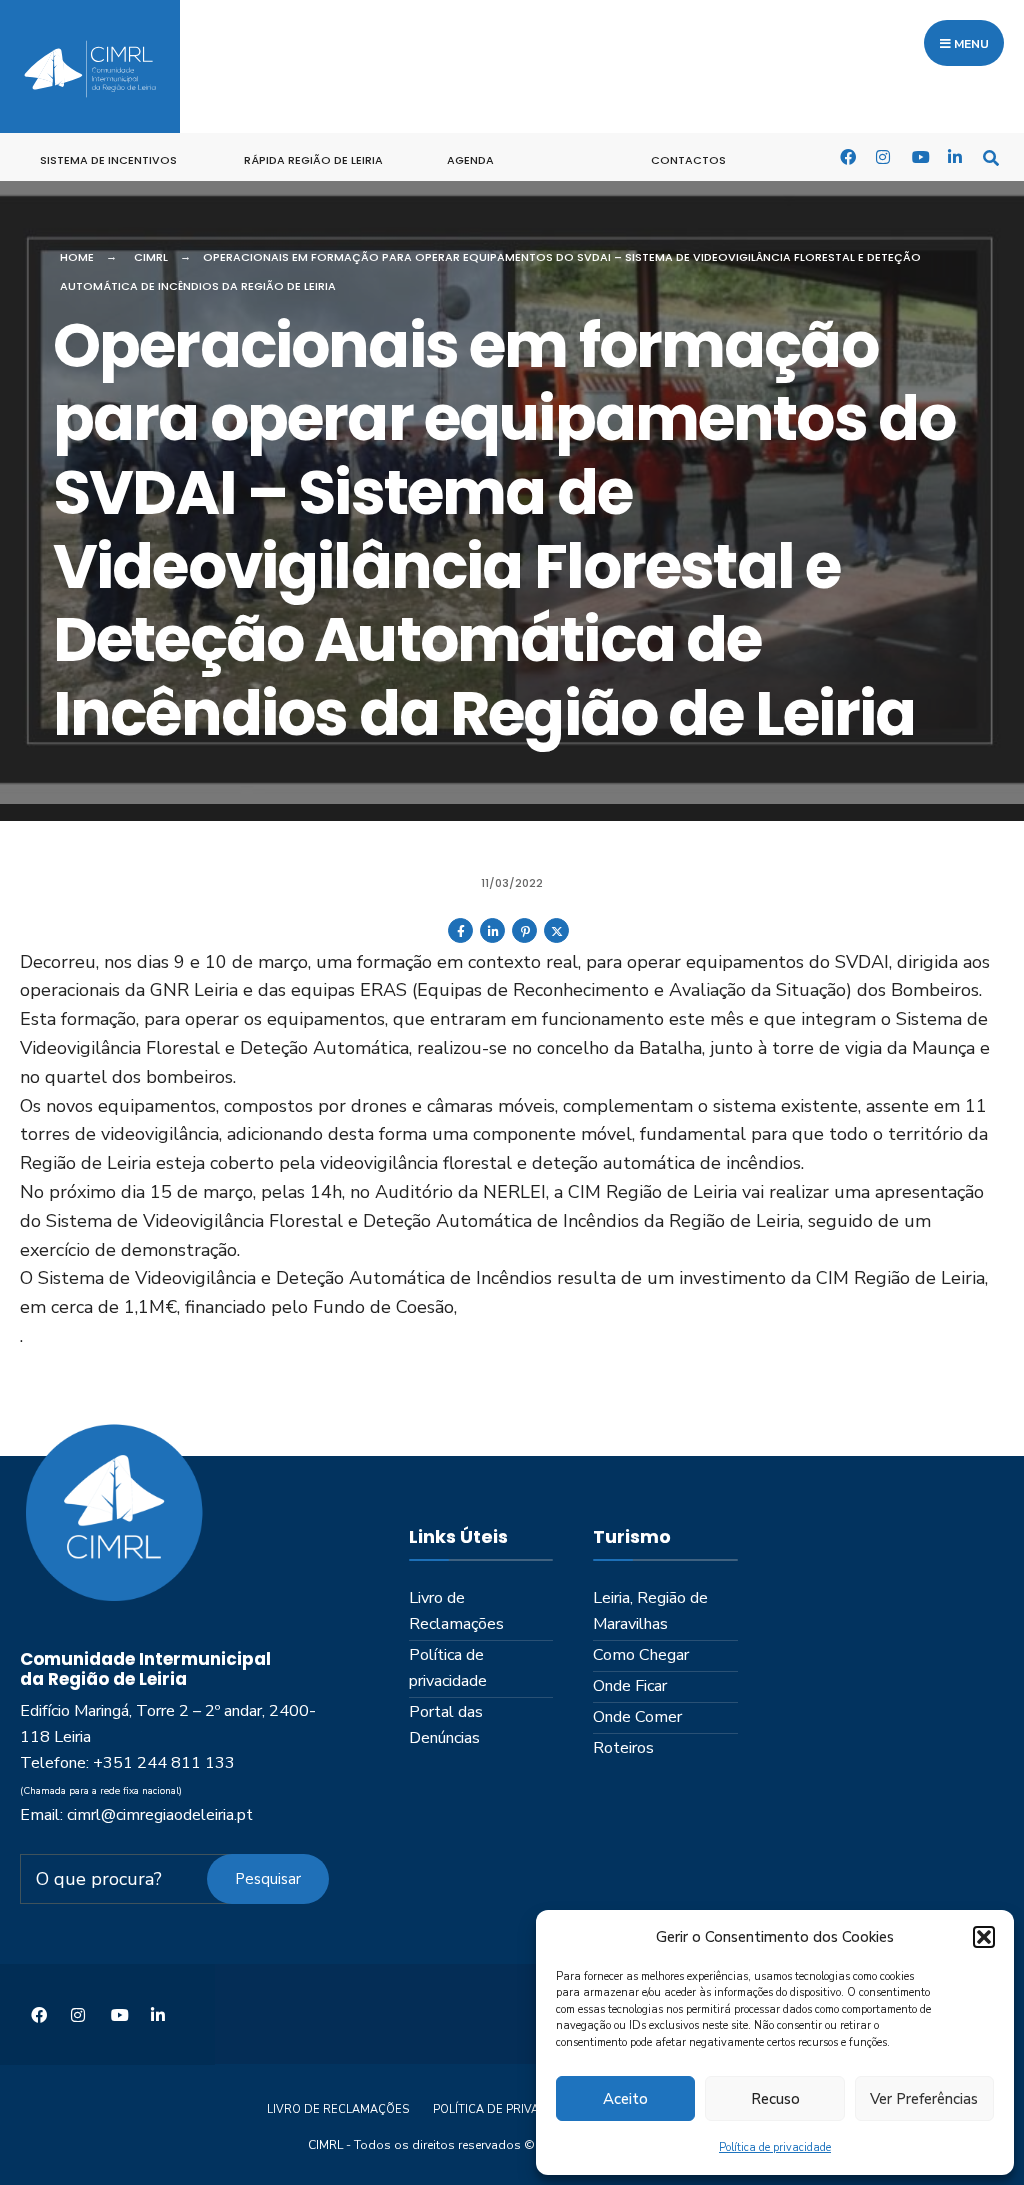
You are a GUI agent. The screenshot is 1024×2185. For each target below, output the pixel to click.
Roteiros (623, 1748)
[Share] (460, 939)
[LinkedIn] (955, 156)
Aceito (625, 2099)
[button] (984, 1937)
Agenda (470, 160)
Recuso (775, 2099)
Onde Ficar (630, 1686)
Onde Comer (637, 1717)
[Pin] (524, 939)
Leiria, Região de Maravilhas (650, 1611)
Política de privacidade (775, 2147)
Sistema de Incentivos (108, 160)
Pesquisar (268, 1879)
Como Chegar (641, 1655)
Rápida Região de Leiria (313, 160)
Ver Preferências (924, 2099)
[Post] (556, 939)
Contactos (688, 160)
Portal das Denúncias (446, 1725)
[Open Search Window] (991, 156)
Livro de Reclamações (456, 1611)
